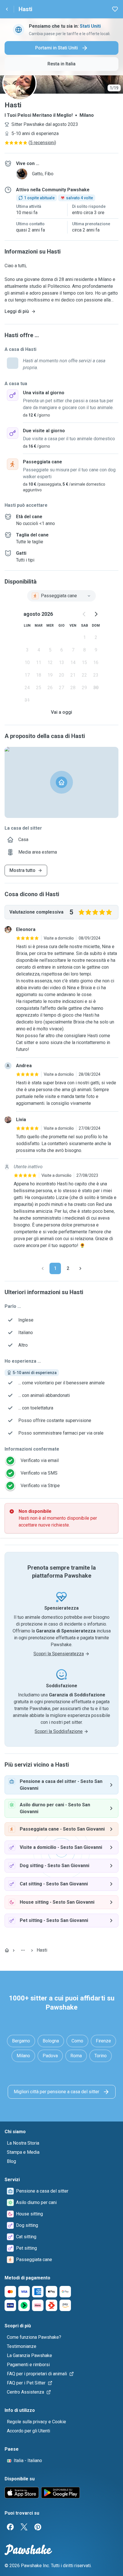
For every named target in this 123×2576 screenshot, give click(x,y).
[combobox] (61, 596)
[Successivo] (80, 1268)
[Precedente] (43, 1268)
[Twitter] (24, 2527)
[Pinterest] (38, 2527)
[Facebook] (10, 2527)
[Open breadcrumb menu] (23, 1950)
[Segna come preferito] (115, 9)
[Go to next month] (96, 614)
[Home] (7, 1950)
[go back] (7, 9)
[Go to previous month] (84, 614)
